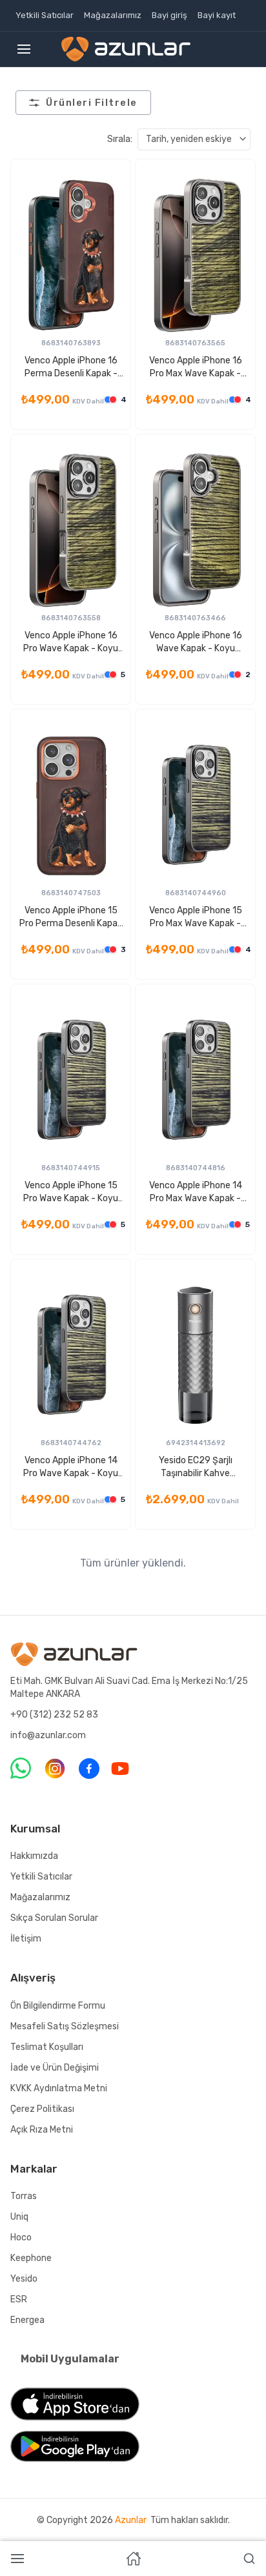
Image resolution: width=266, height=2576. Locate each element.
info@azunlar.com (48, 1735)
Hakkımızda (34, 1856)
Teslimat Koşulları (47, 2047)
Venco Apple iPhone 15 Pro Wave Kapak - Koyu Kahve (71, 1192)
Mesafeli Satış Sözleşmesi (65, 2026)
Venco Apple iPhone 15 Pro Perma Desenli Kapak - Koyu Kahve (71, 918)
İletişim (26, 1939)
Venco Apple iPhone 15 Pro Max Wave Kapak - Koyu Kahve (196, 918)
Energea (27, 2320)
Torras (24, 2196)
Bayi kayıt (217, 15)
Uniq (19, 2217)
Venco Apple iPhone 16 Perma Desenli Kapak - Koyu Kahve (71, 368)
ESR (19, 2299)
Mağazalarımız (113, 15)
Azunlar (131, 2520)
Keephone (31, 2258)
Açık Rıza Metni (42, 2130)
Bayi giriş (169, 15)
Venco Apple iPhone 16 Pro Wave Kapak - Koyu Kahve (71, 643)
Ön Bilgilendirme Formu (58, 2006)
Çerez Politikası (42, 2109)
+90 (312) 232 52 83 (54, 1715)
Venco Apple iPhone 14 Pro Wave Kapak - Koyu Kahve (71, 1467)
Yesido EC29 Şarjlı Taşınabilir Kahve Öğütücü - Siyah (196, 1467)
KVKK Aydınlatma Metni (59, 2088)
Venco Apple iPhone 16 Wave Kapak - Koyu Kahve (196, 643)
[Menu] (24, 49)
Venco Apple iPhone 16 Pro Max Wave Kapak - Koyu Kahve (196, 368)
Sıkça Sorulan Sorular (54, 1918)
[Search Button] (249, 2559)
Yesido (24, 2279)
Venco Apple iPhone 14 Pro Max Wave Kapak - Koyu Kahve (196, 1192)
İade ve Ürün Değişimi (55, 2068)
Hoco (21, 2237)
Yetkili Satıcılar (45, 15)
